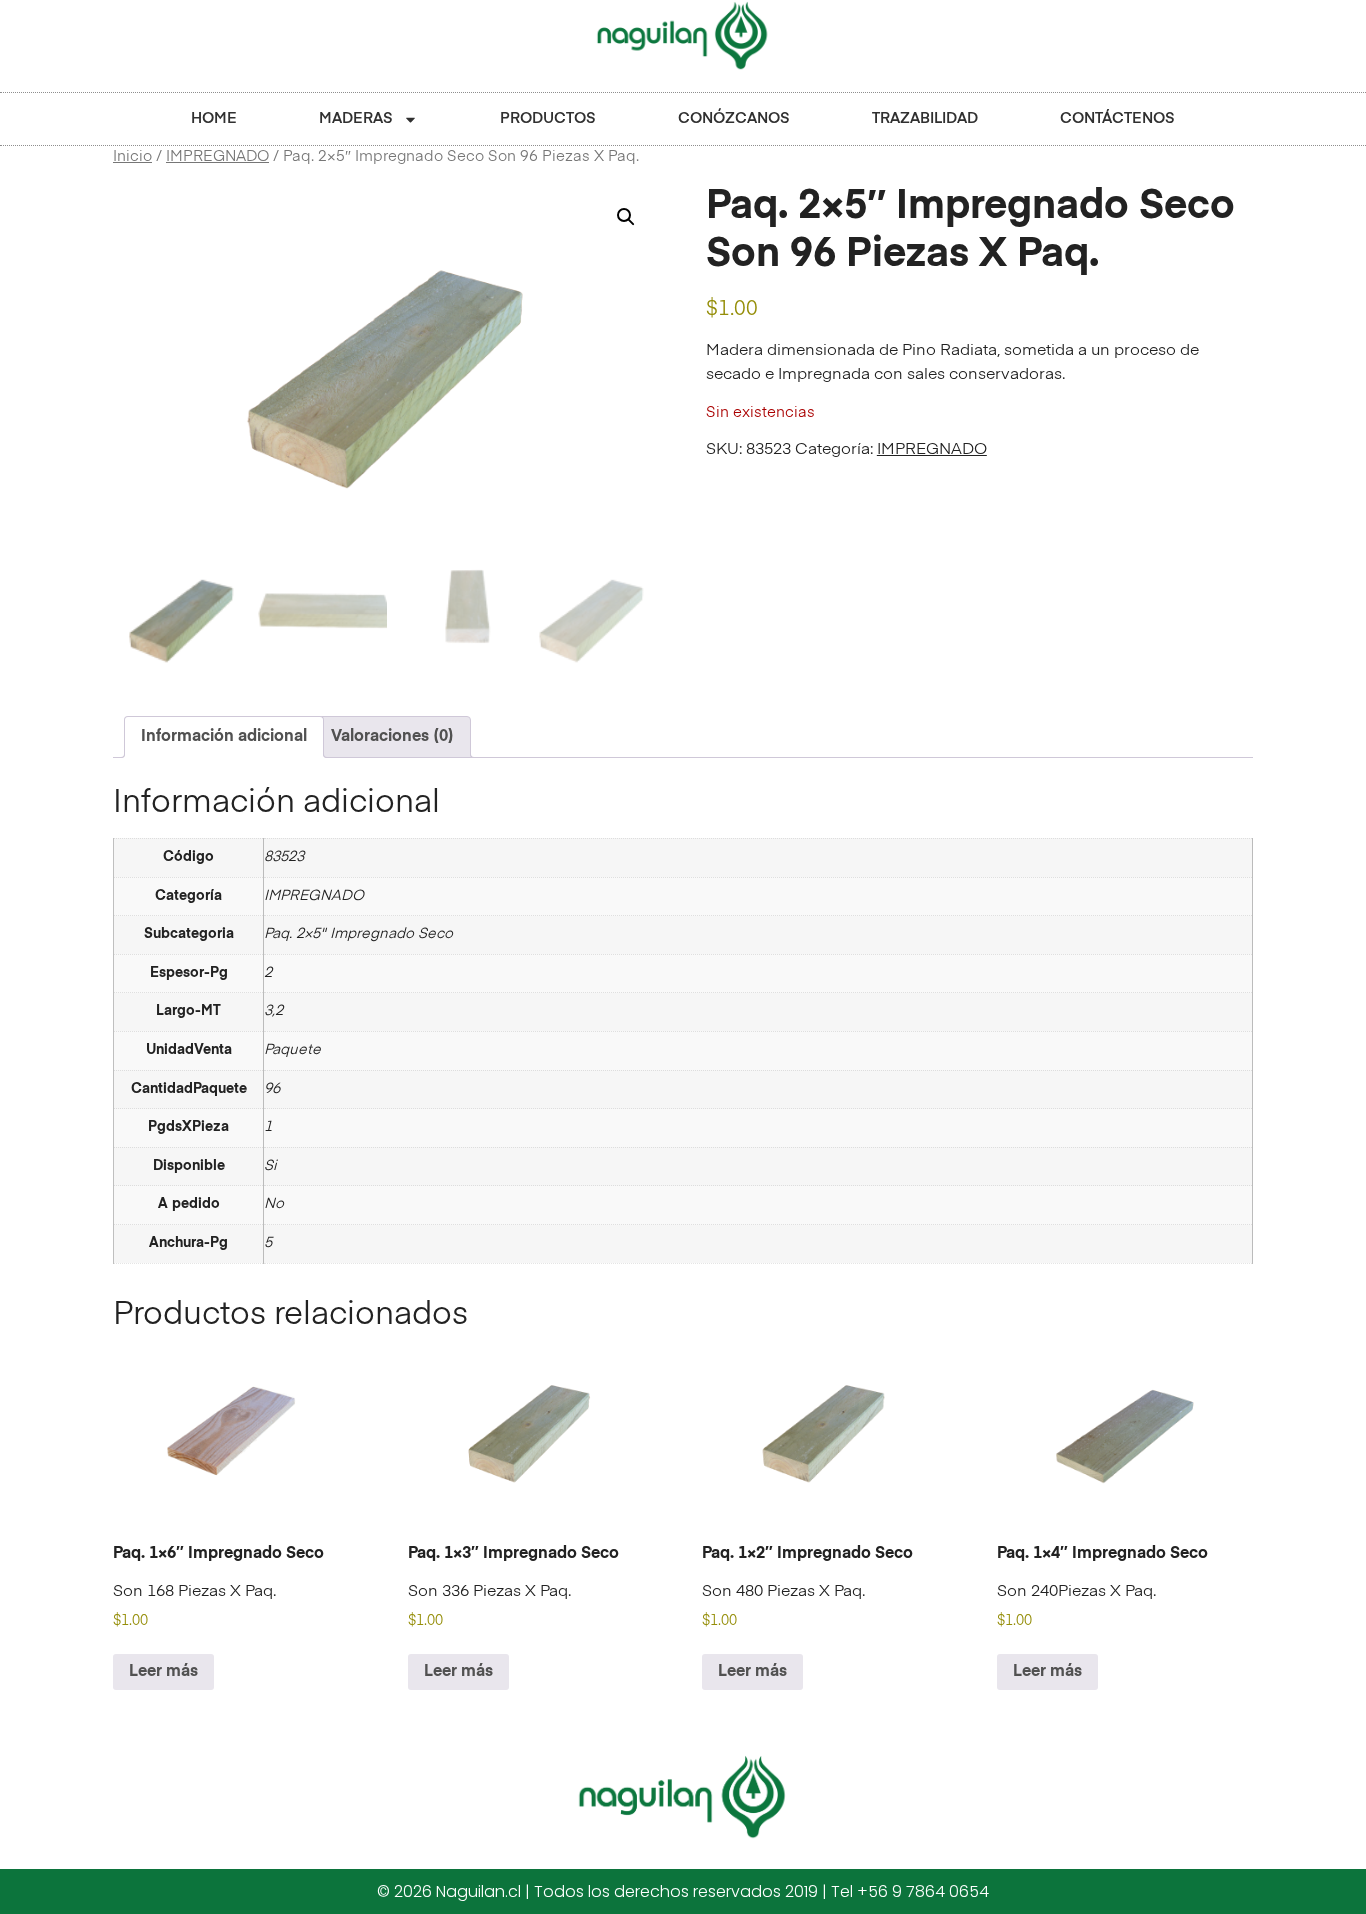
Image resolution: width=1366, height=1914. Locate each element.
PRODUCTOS (548, 118)
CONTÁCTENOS (1117, 118)
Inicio (132, 157)
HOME (214, 118)
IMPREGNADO (217, 157)
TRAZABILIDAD (925, 118)
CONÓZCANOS (734, 118)
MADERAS (356, 118)
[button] (626, 217)
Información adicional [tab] (224, 737)
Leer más (163, 1672)
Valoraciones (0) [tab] (392, 737)
